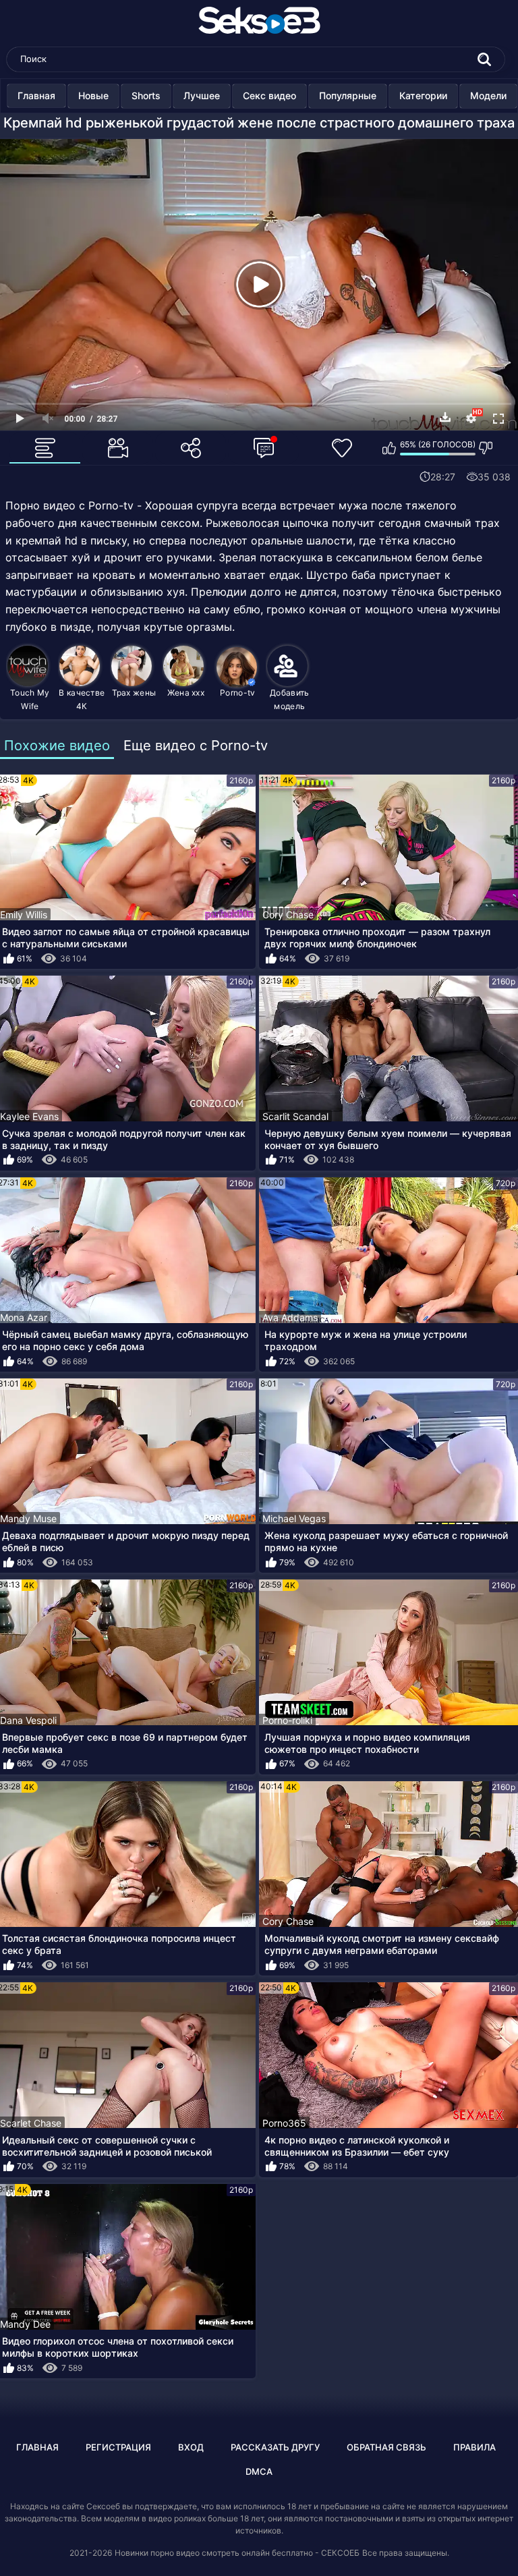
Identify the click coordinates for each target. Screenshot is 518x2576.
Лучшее (202, 95)
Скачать (445, 417)
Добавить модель (289, 699)
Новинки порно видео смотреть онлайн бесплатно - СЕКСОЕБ (237, 2553)
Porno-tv (237, 693)
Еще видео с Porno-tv (196, 746)
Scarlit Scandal (295, 1116)
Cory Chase (288, 915)
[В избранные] (343, 448)
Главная (36, 95)
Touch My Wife (30, 699)
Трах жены (134, 693)
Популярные (348, 95)
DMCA (259, 2471)
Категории (423, 95)
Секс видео (269, 95)
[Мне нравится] (390, 448)
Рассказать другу (275, 2447)
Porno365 (284, 2123)
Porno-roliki (287, 1720)
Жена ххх (186, 693)
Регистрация (118, 2447)
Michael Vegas (294, 1518)
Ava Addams (290, 1317)
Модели (488, 95)
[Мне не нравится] (486, 448)
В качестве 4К (82, 699)
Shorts (146, 95)
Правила (474, 2447)
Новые (93, 95)
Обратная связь (386, 2447)
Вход (191, 2447)
